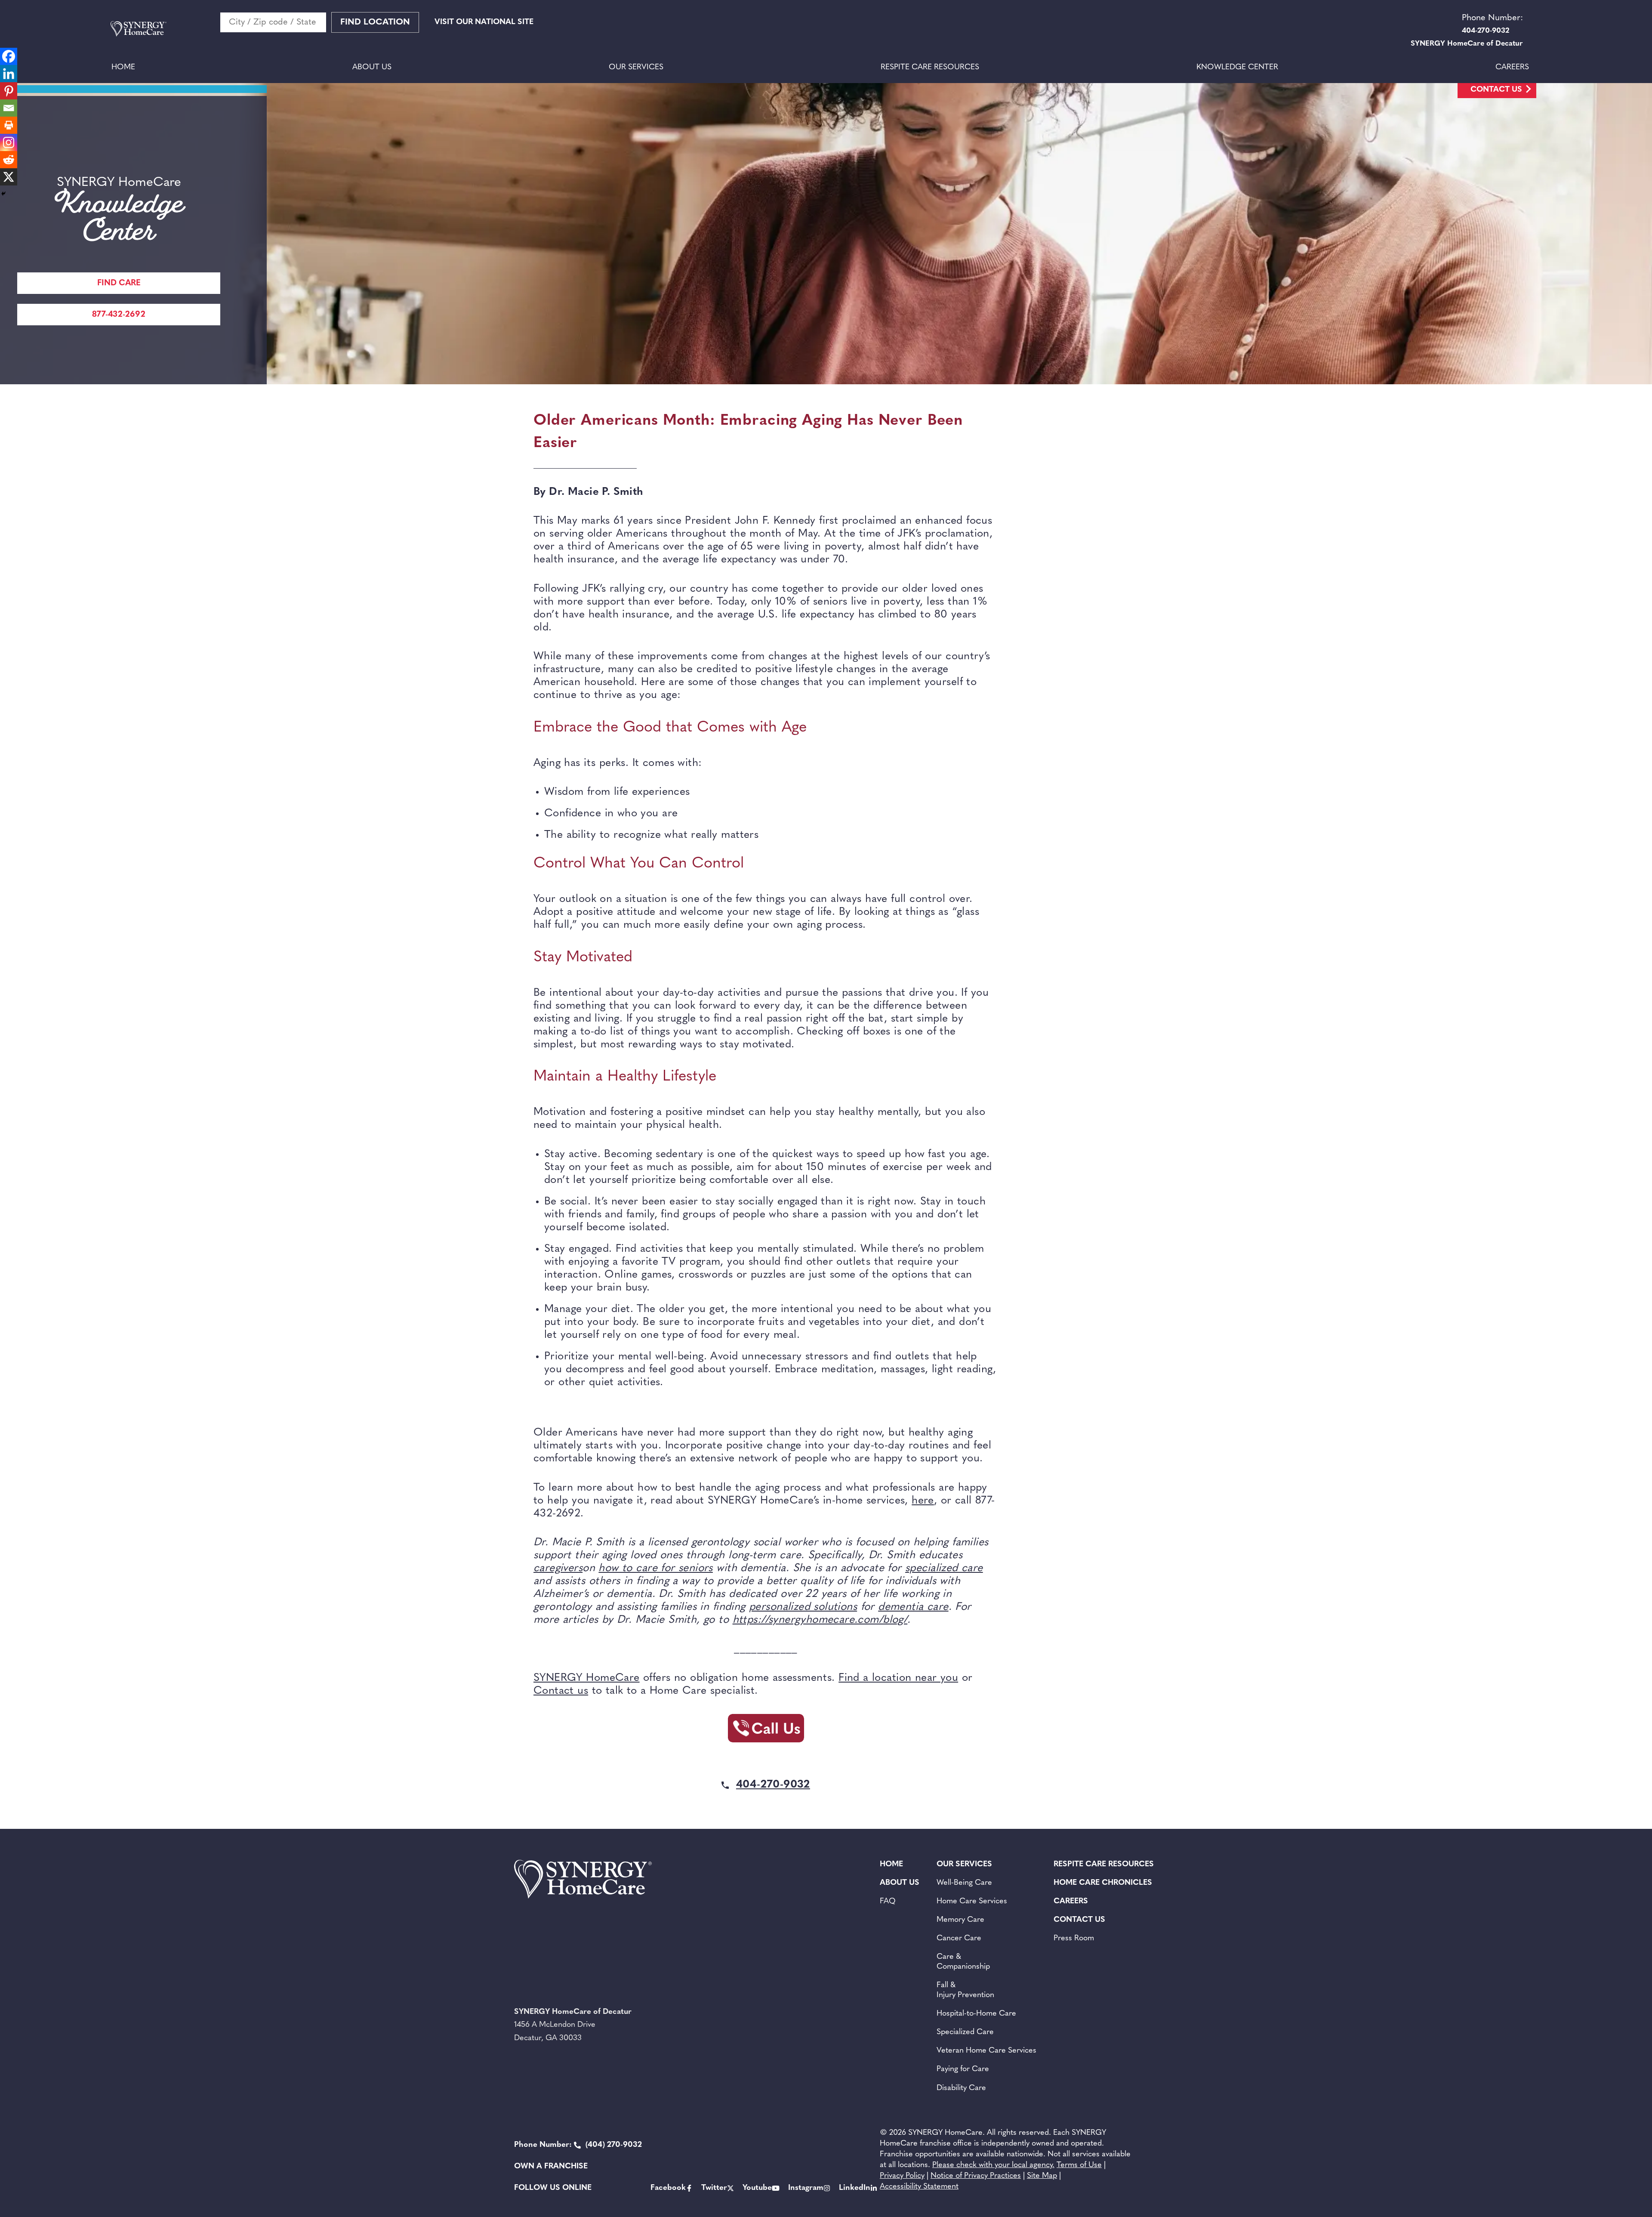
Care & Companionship (963, 1962)
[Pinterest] (9, 91)
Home (123, 68)
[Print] (9, 125)
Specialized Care (965, 2032)
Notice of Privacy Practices (976, 2176)
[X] (9, 177)
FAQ (888, 1902)
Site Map (1042, 2176)
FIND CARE (119, 283)
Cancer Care (959, 1939)
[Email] (9, 108)
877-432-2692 (119, 315)
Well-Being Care (964, 1883)
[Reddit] (9, 160)
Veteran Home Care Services (986, 2051)
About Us (372, 68)
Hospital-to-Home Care (976, 2014)
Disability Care (961, 2088)
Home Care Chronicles (1103, 1883)
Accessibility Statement (919, 2187)
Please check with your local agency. (993, 2165)
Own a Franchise (551, 2167)
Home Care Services (972, 1902)
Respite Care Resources (930, 68)
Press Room (1074, 1939)
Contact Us (1496, 90)
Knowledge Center (1237, 68)
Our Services (636, 68)
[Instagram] (9, 142)
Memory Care (960, 1920)
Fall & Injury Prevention (965, 1990)
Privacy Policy (902, 2176)
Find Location (375, 22)
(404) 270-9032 (578, 2145)
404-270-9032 (773, 1785)
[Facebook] (9, 56)
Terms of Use (1079, 2165)
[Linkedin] (9, 74)
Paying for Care (963, 2069)
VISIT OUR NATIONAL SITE (484, 22)
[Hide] (3, 194)
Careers (1512, 68)
